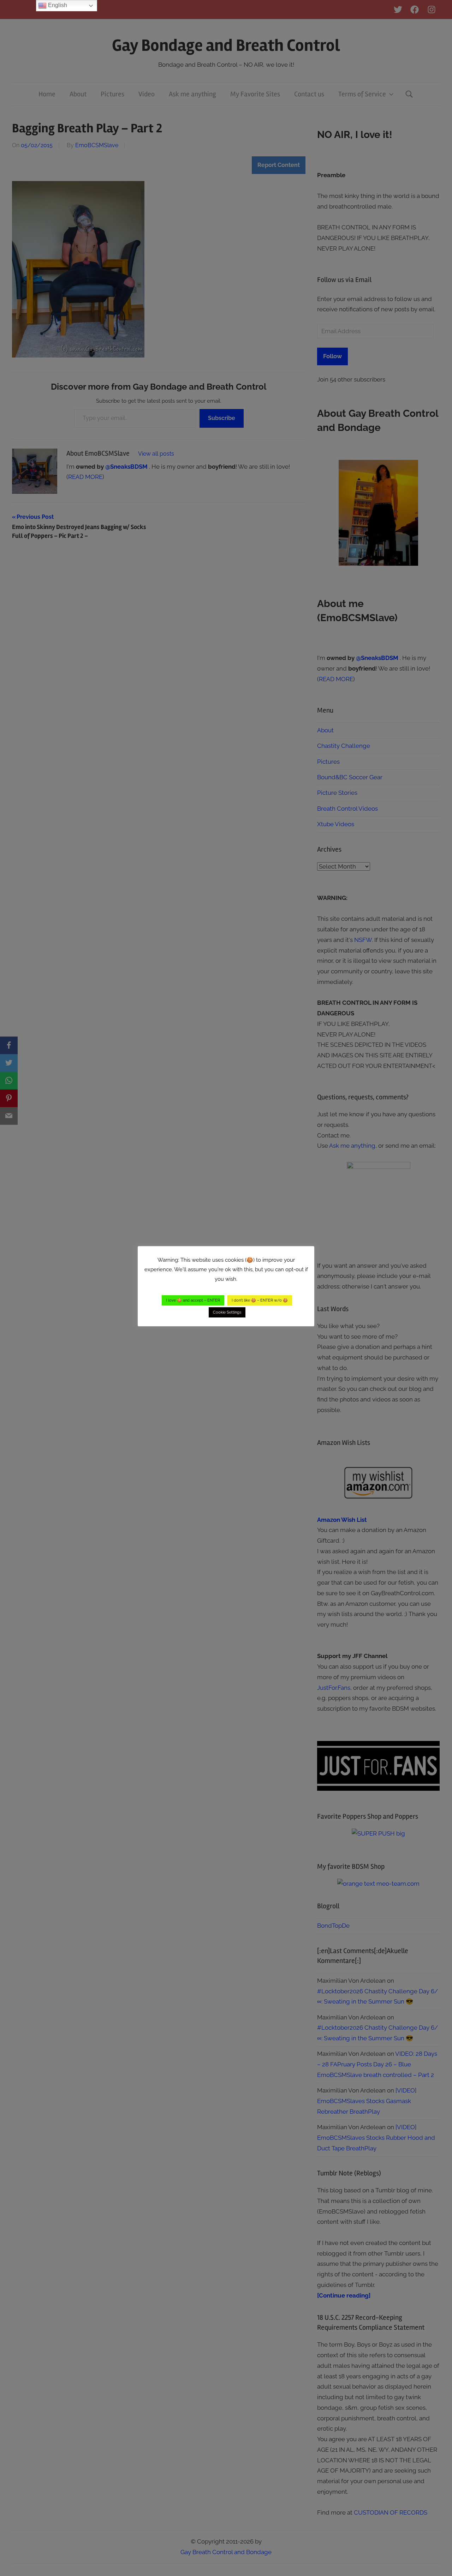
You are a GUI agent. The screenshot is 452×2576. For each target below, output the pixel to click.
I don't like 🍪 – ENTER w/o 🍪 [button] (260, 1300)
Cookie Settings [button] (227, 1312)
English (57, 5)
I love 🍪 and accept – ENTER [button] (193, 1300)
